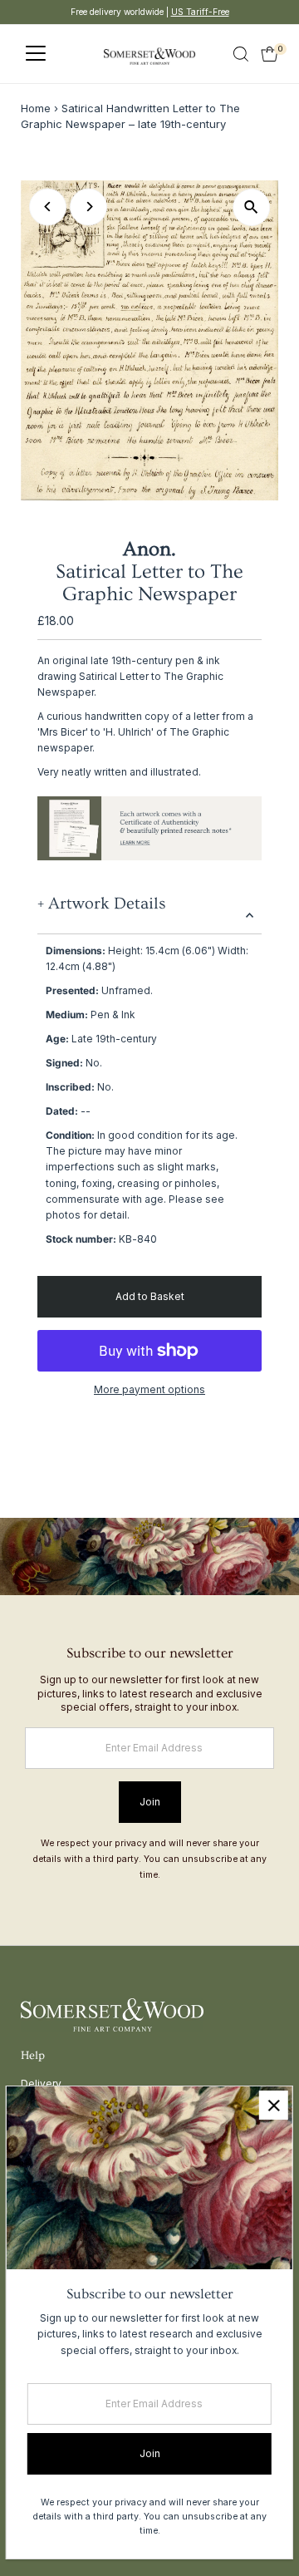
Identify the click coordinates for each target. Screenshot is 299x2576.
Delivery (41, 2083)
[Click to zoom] (251, 207)
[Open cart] (270, 54)
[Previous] (48, 207)
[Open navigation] (36, 54)
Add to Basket (150, 1296)
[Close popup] (274, 2105)
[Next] (88, 207)
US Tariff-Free (200, 12)
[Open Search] (241, 54)
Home (36, 108)
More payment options (149, 1389)
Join (150, 1802)
